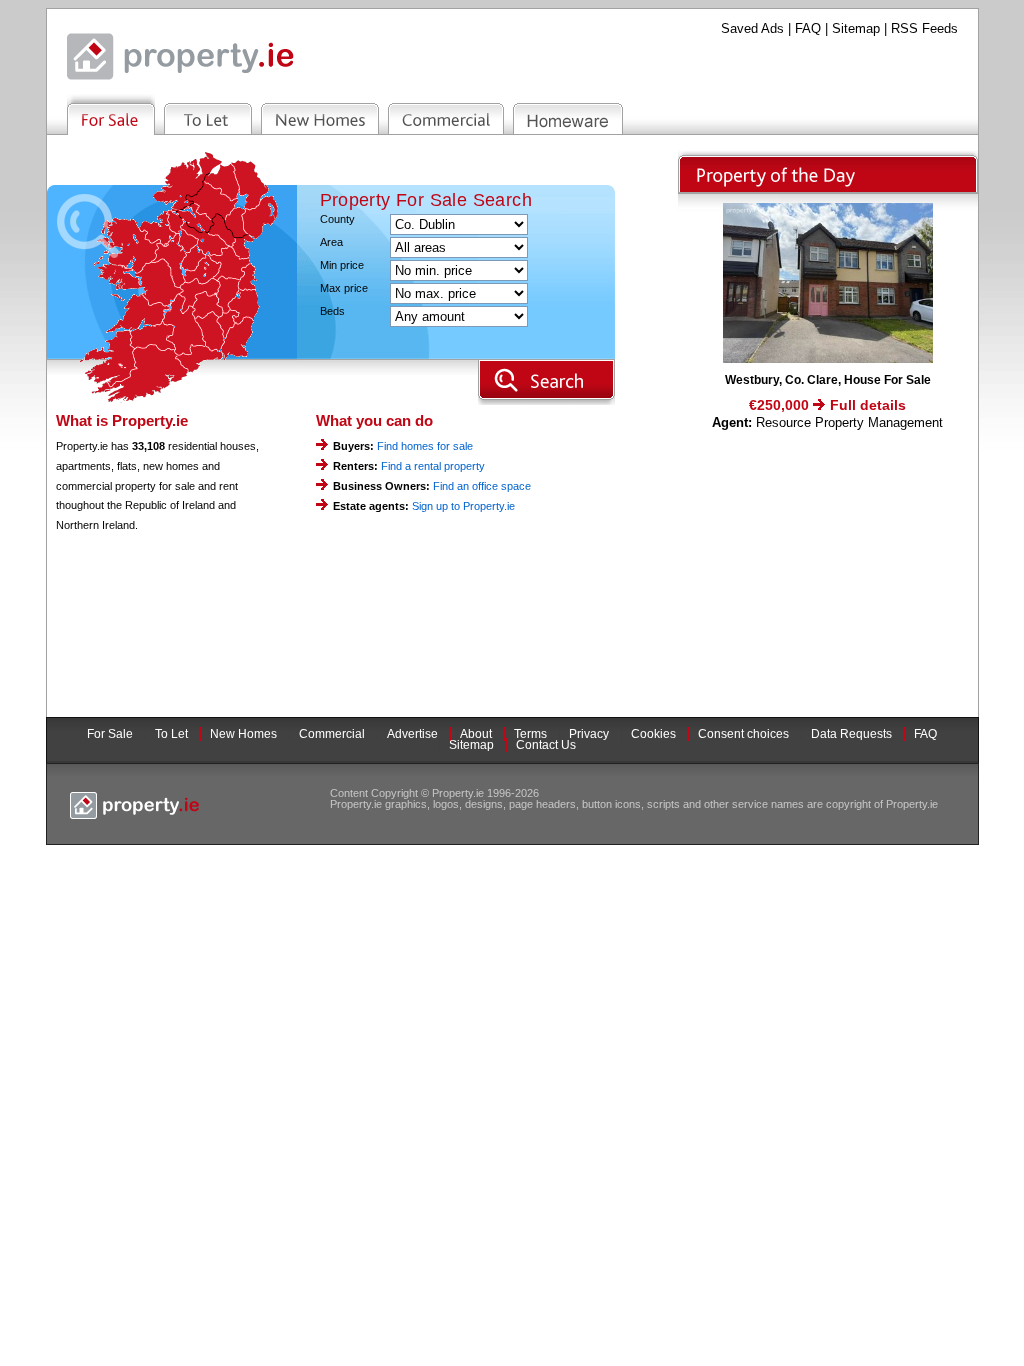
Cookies (653, 734)
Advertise (412, 734)
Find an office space (482, 486)
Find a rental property (433, 466)
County (337, 219)
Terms (530, 734)
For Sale (110, 734)
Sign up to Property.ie (463, 506)
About (476, 734)
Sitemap (856, 28)
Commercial (332, 734)
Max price (344, 288)
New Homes (243, 734)
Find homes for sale (425, 446)
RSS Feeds (924, 28)
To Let (171, 734)
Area (331, 242)
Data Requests (851, 734)
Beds (332, 311)
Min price (342, 265)
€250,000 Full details (827, 405)
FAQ (808, 28)
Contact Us (546, 745)
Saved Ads (752, 28)
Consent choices (743, 734)
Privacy (589, 734)
